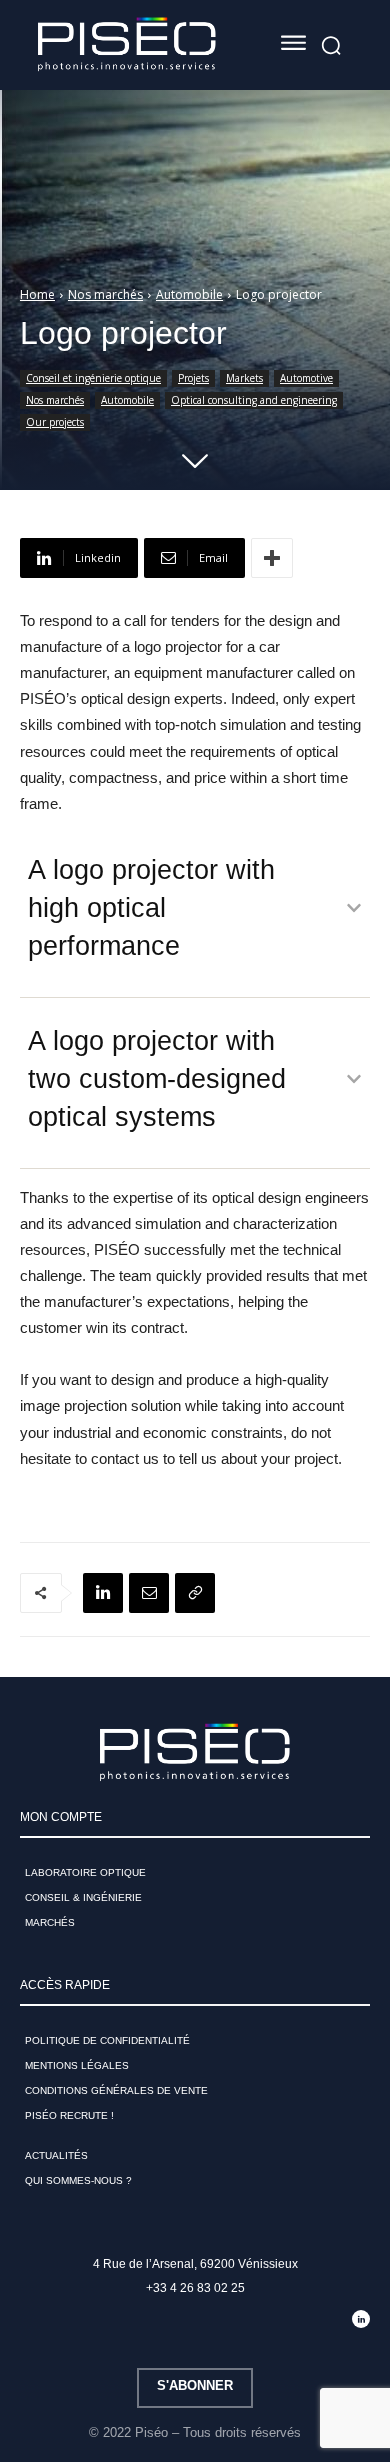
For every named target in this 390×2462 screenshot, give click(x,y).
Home (37, 294)
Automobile (189, 294)
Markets (244, 378)
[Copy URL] (195, 1593)
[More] (272, 558)
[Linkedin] (103, 1593)
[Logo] (127, 45)
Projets (193, 378)
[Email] (149, 1593)
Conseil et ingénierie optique (93, 378)
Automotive (306, 378)
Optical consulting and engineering (254, 400)
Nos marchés (105, 294)
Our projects (55, 422)
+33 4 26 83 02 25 (195, 2288)
